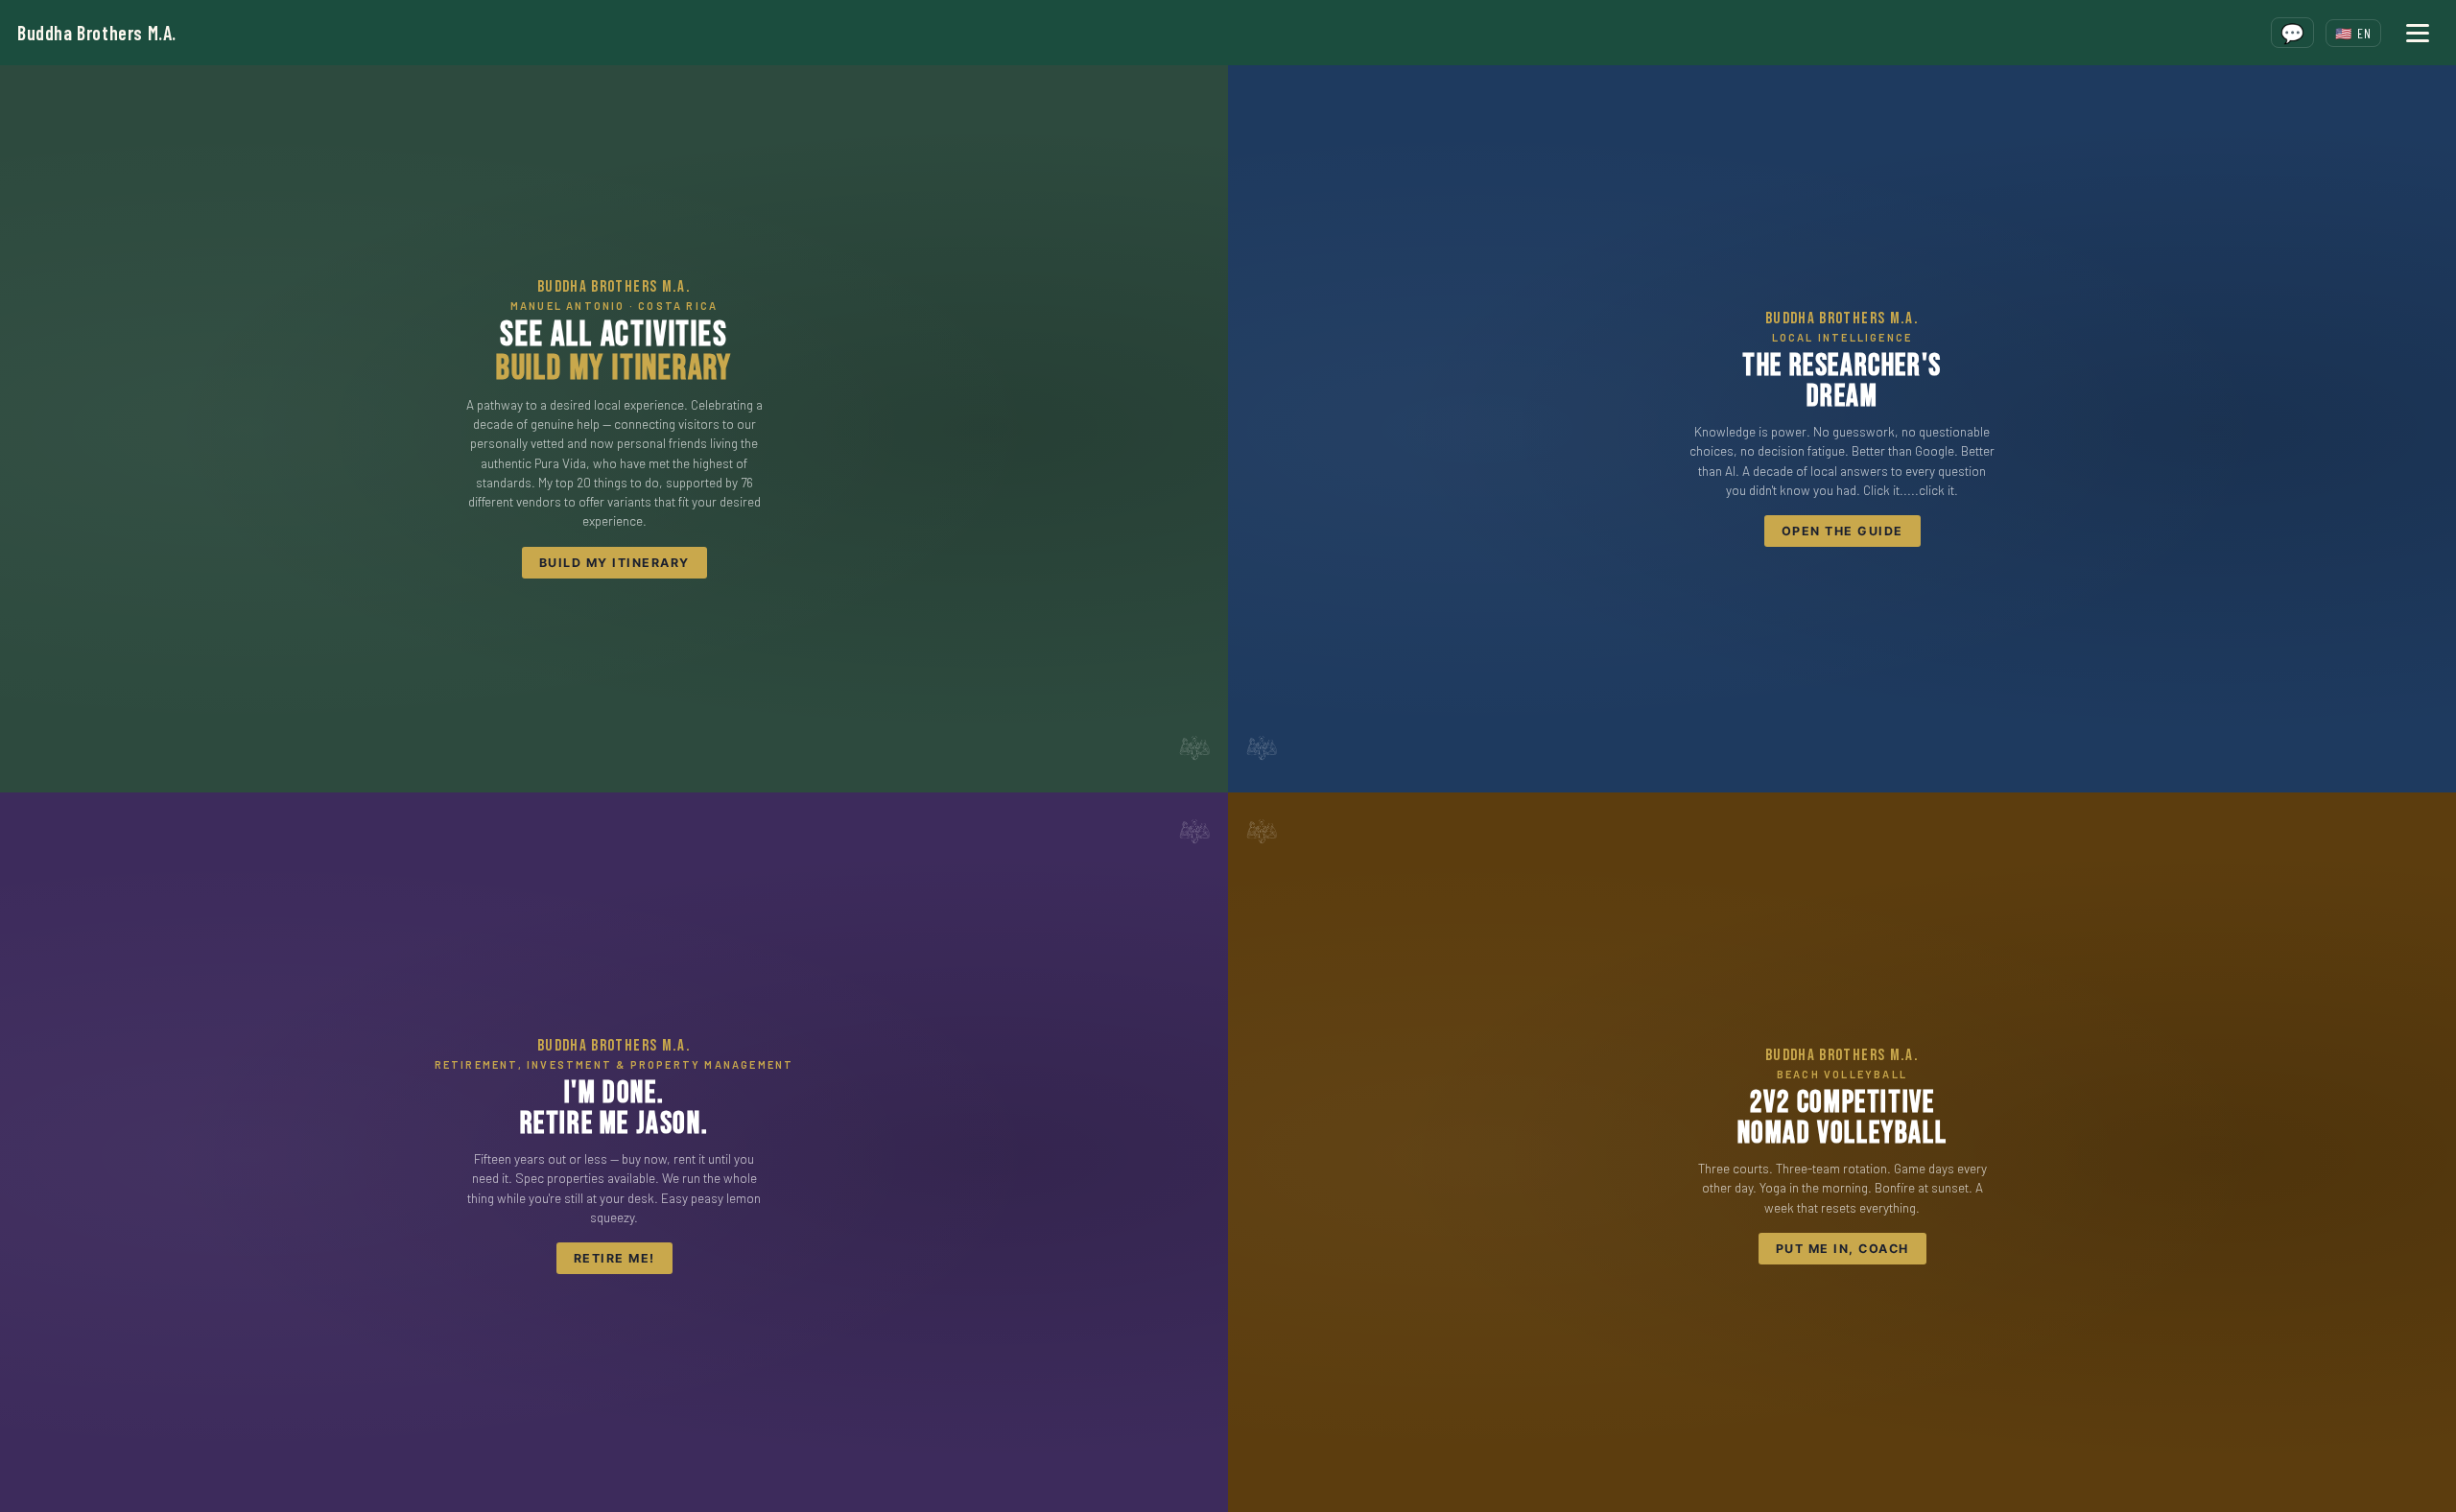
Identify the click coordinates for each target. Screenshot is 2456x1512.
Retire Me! (614, 1258)
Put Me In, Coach (1842, 1249)
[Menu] (2418, 33)
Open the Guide (1842, 531)
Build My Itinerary (614, 563)
